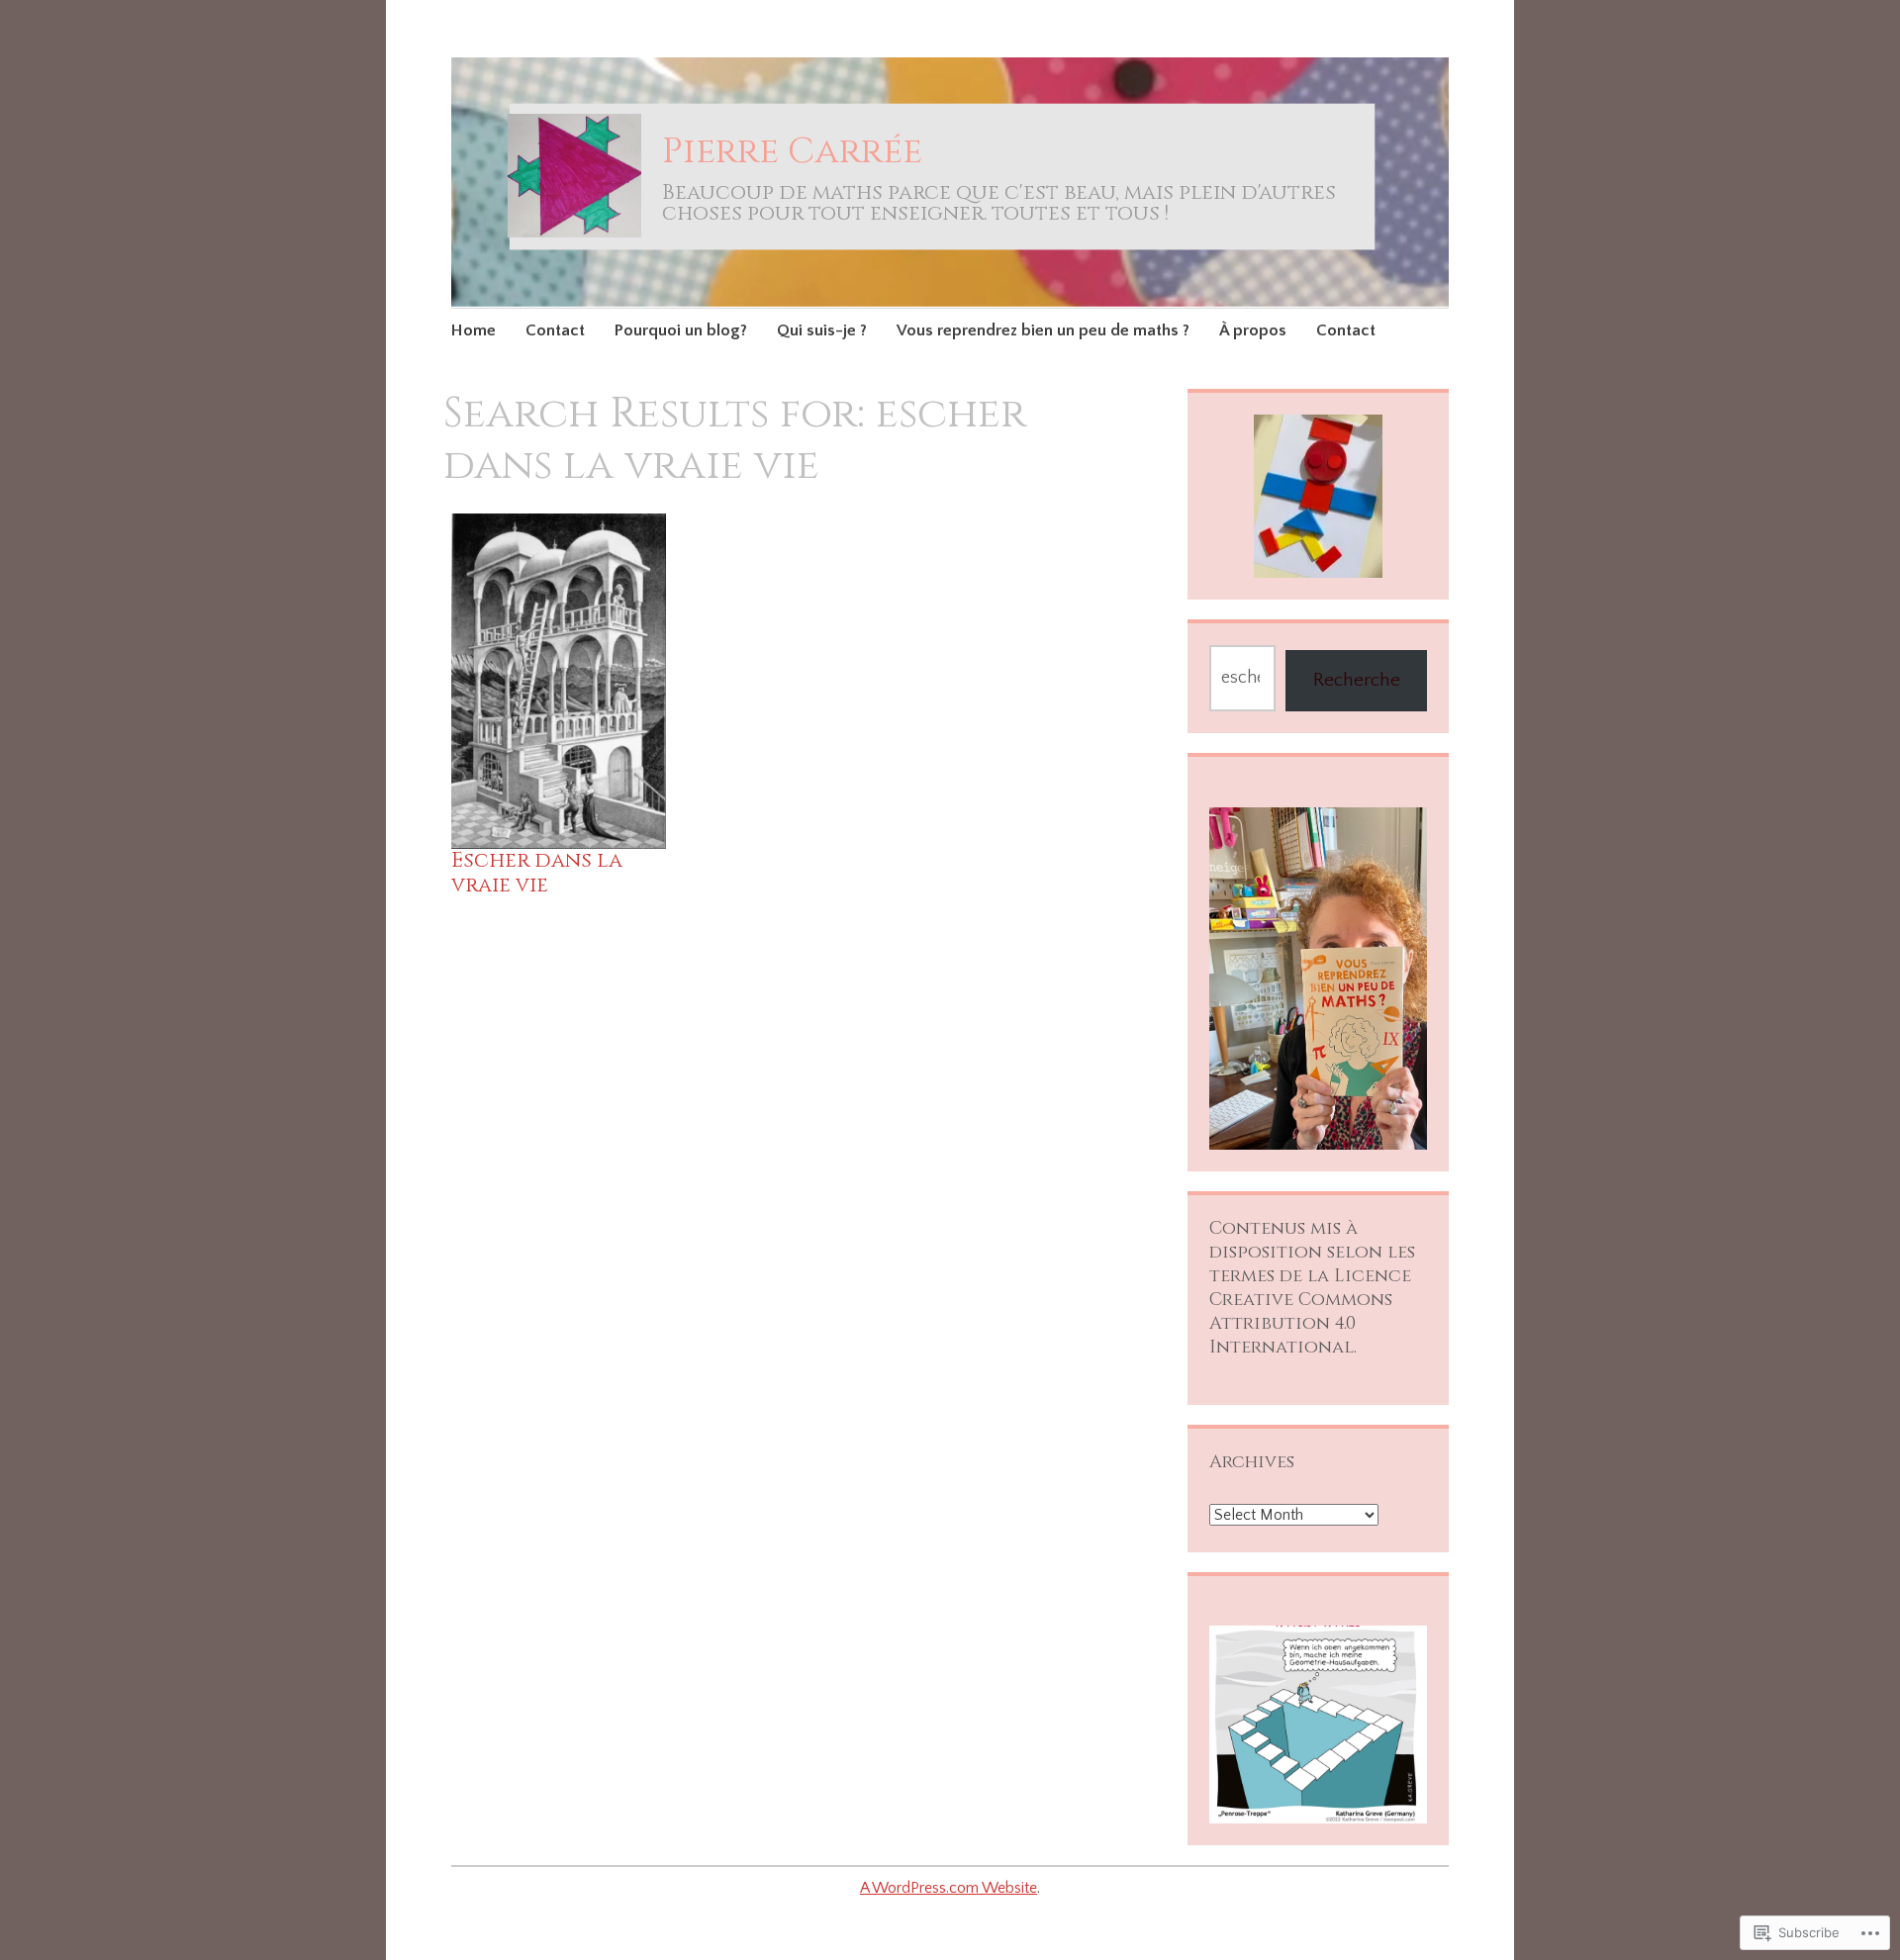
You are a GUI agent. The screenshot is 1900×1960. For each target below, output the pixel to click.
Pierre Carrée (792, 151)
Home (474, 330)
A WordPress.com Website (949, 1888)
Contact (555, 330)
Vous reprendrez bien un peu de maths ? (1043, 330)
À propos (1253, 330)
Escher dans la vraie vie (537, 873)
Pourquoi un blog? (681, 330)
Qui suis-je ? (822, 330)
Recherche (1357, 680)
